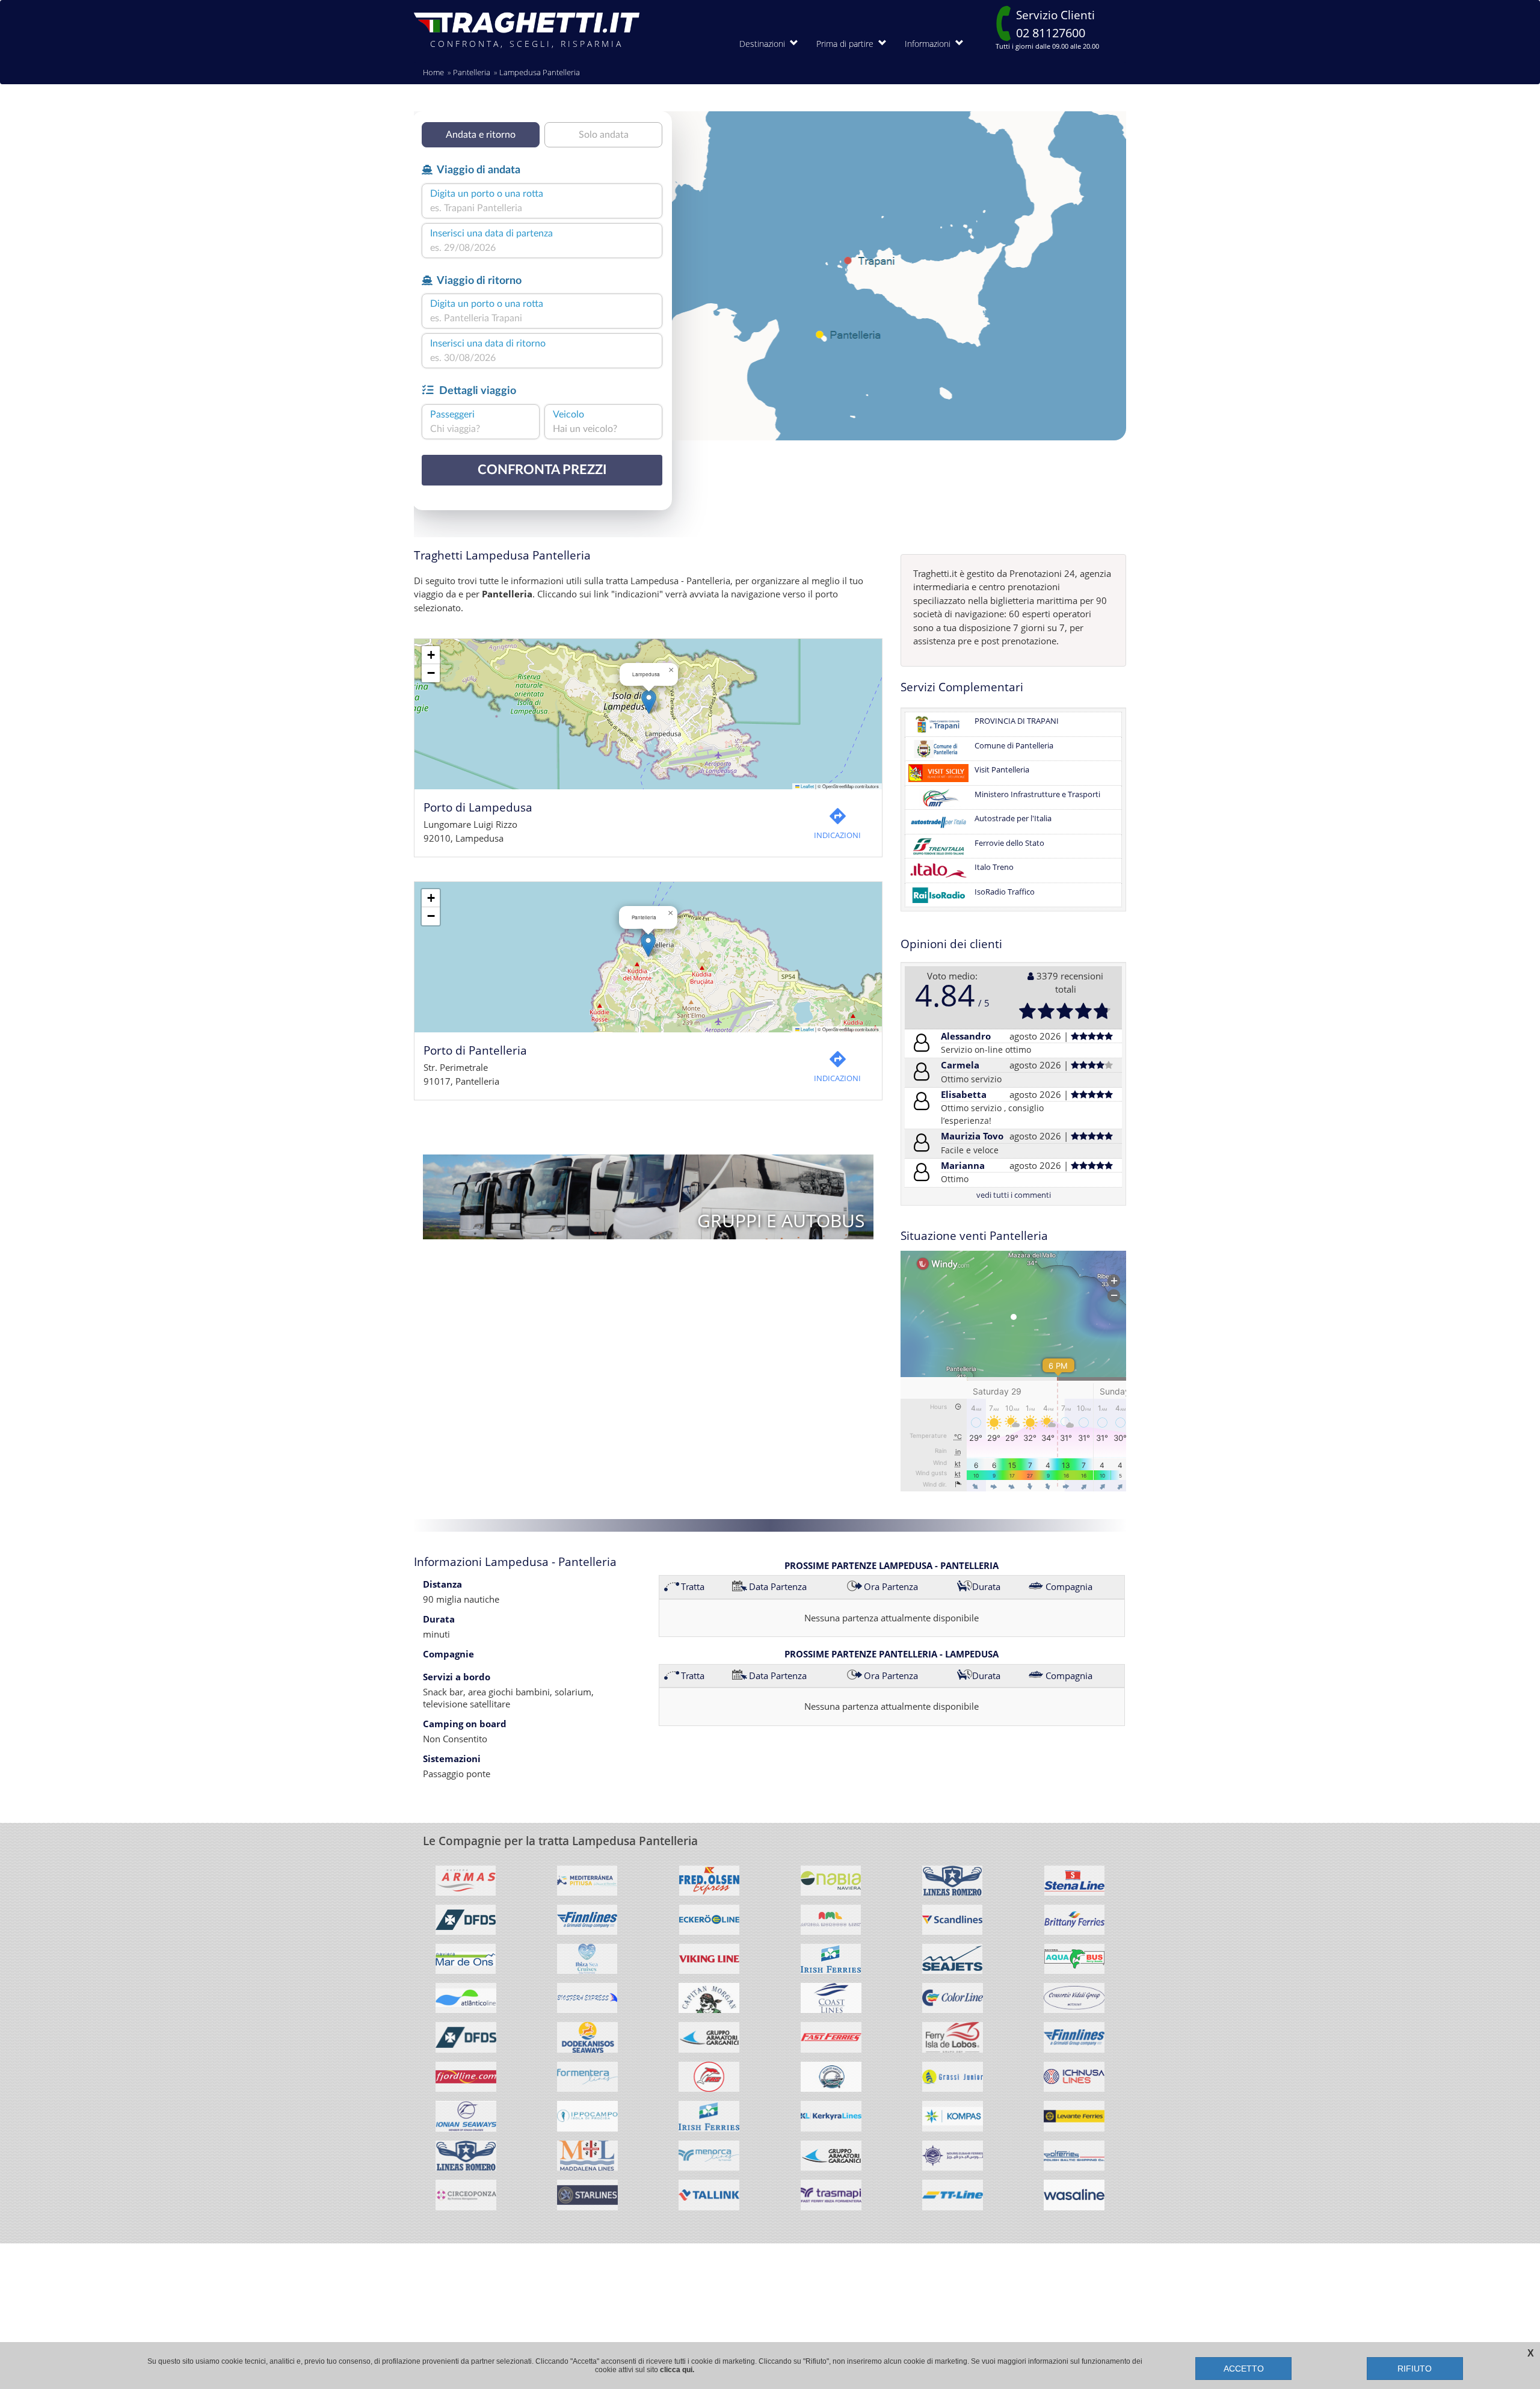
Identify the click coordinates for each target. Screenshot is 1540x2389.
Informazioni (930, 44)
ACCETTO (1244, 2369)
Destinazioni (765, 44)
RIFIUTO (1415, 2369)
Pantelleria (472, 72)
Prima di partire (847, 44)
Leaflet (807, 786)
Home (433, 72)
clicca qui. (677, 2370)
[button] (649, 702)
